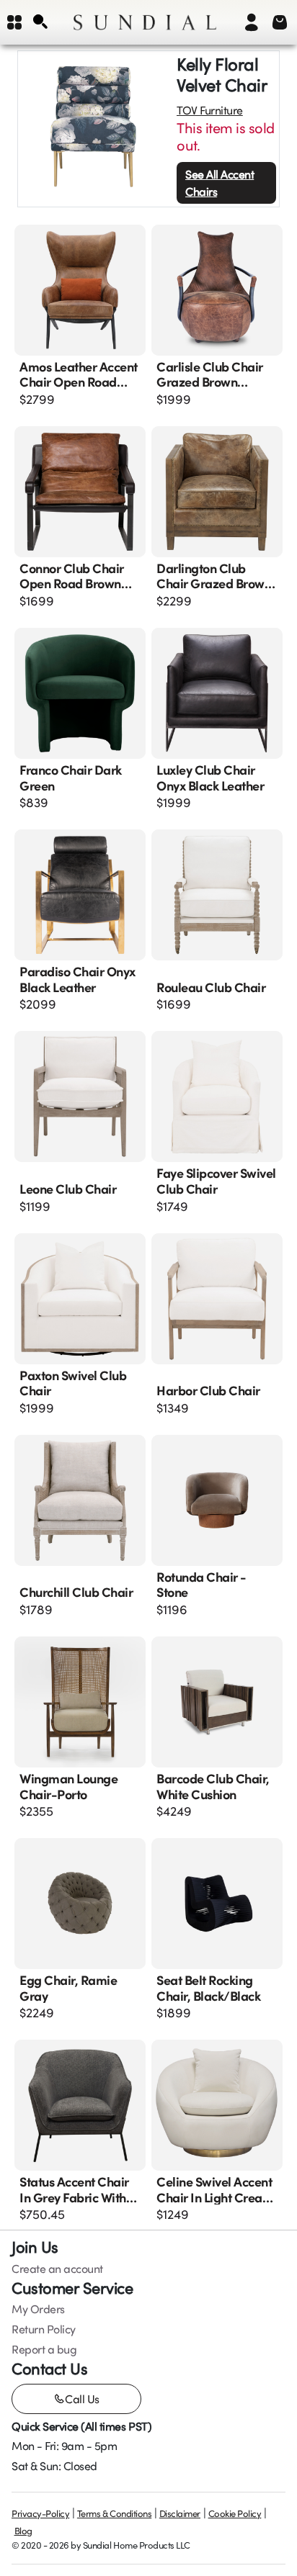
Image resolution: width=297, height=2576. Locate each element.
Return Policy (44, 2329)
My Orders (38, 2309)
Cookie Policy (235, 2513)
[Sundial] (145, 22)
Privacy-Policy (40, 2513)
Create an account (57, 2269)
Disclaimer (180, 2513)
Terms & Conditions (114, 2513)
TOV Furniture (210, 110)
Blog (23, 2531)
